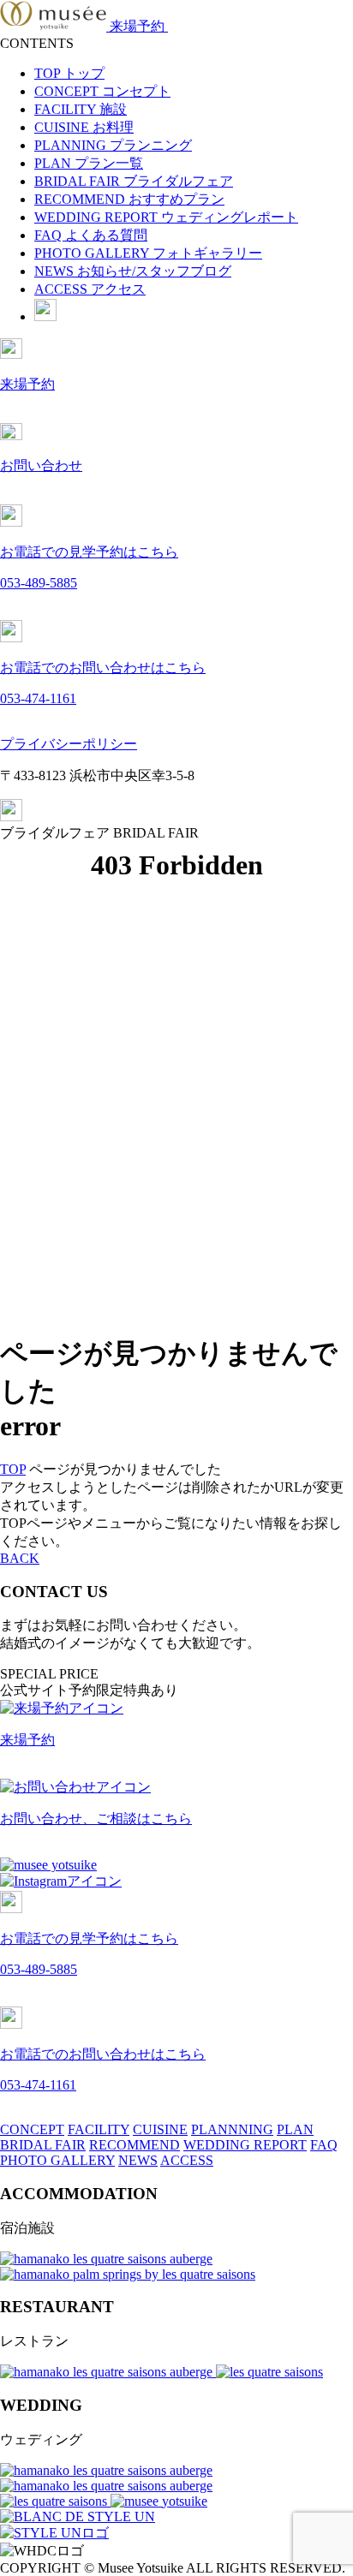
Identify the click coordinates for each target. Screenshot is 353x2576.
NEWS (133, 271)
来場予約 (139, 26)
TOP (69, 73)
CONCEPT (102, 91)
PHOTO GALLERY (148, 253)
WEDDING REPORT (166, 217)
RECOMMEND (129, 199)
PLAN (89, 163)
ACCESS (90, 289)
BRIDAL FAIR (134, 181)
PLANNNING (232, 2129)
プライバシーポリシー (69, 744)
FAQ (91, 235)
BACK (20, 1558)
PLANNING (113, 145)
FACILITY (81, 109)
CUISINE (84, 127)
